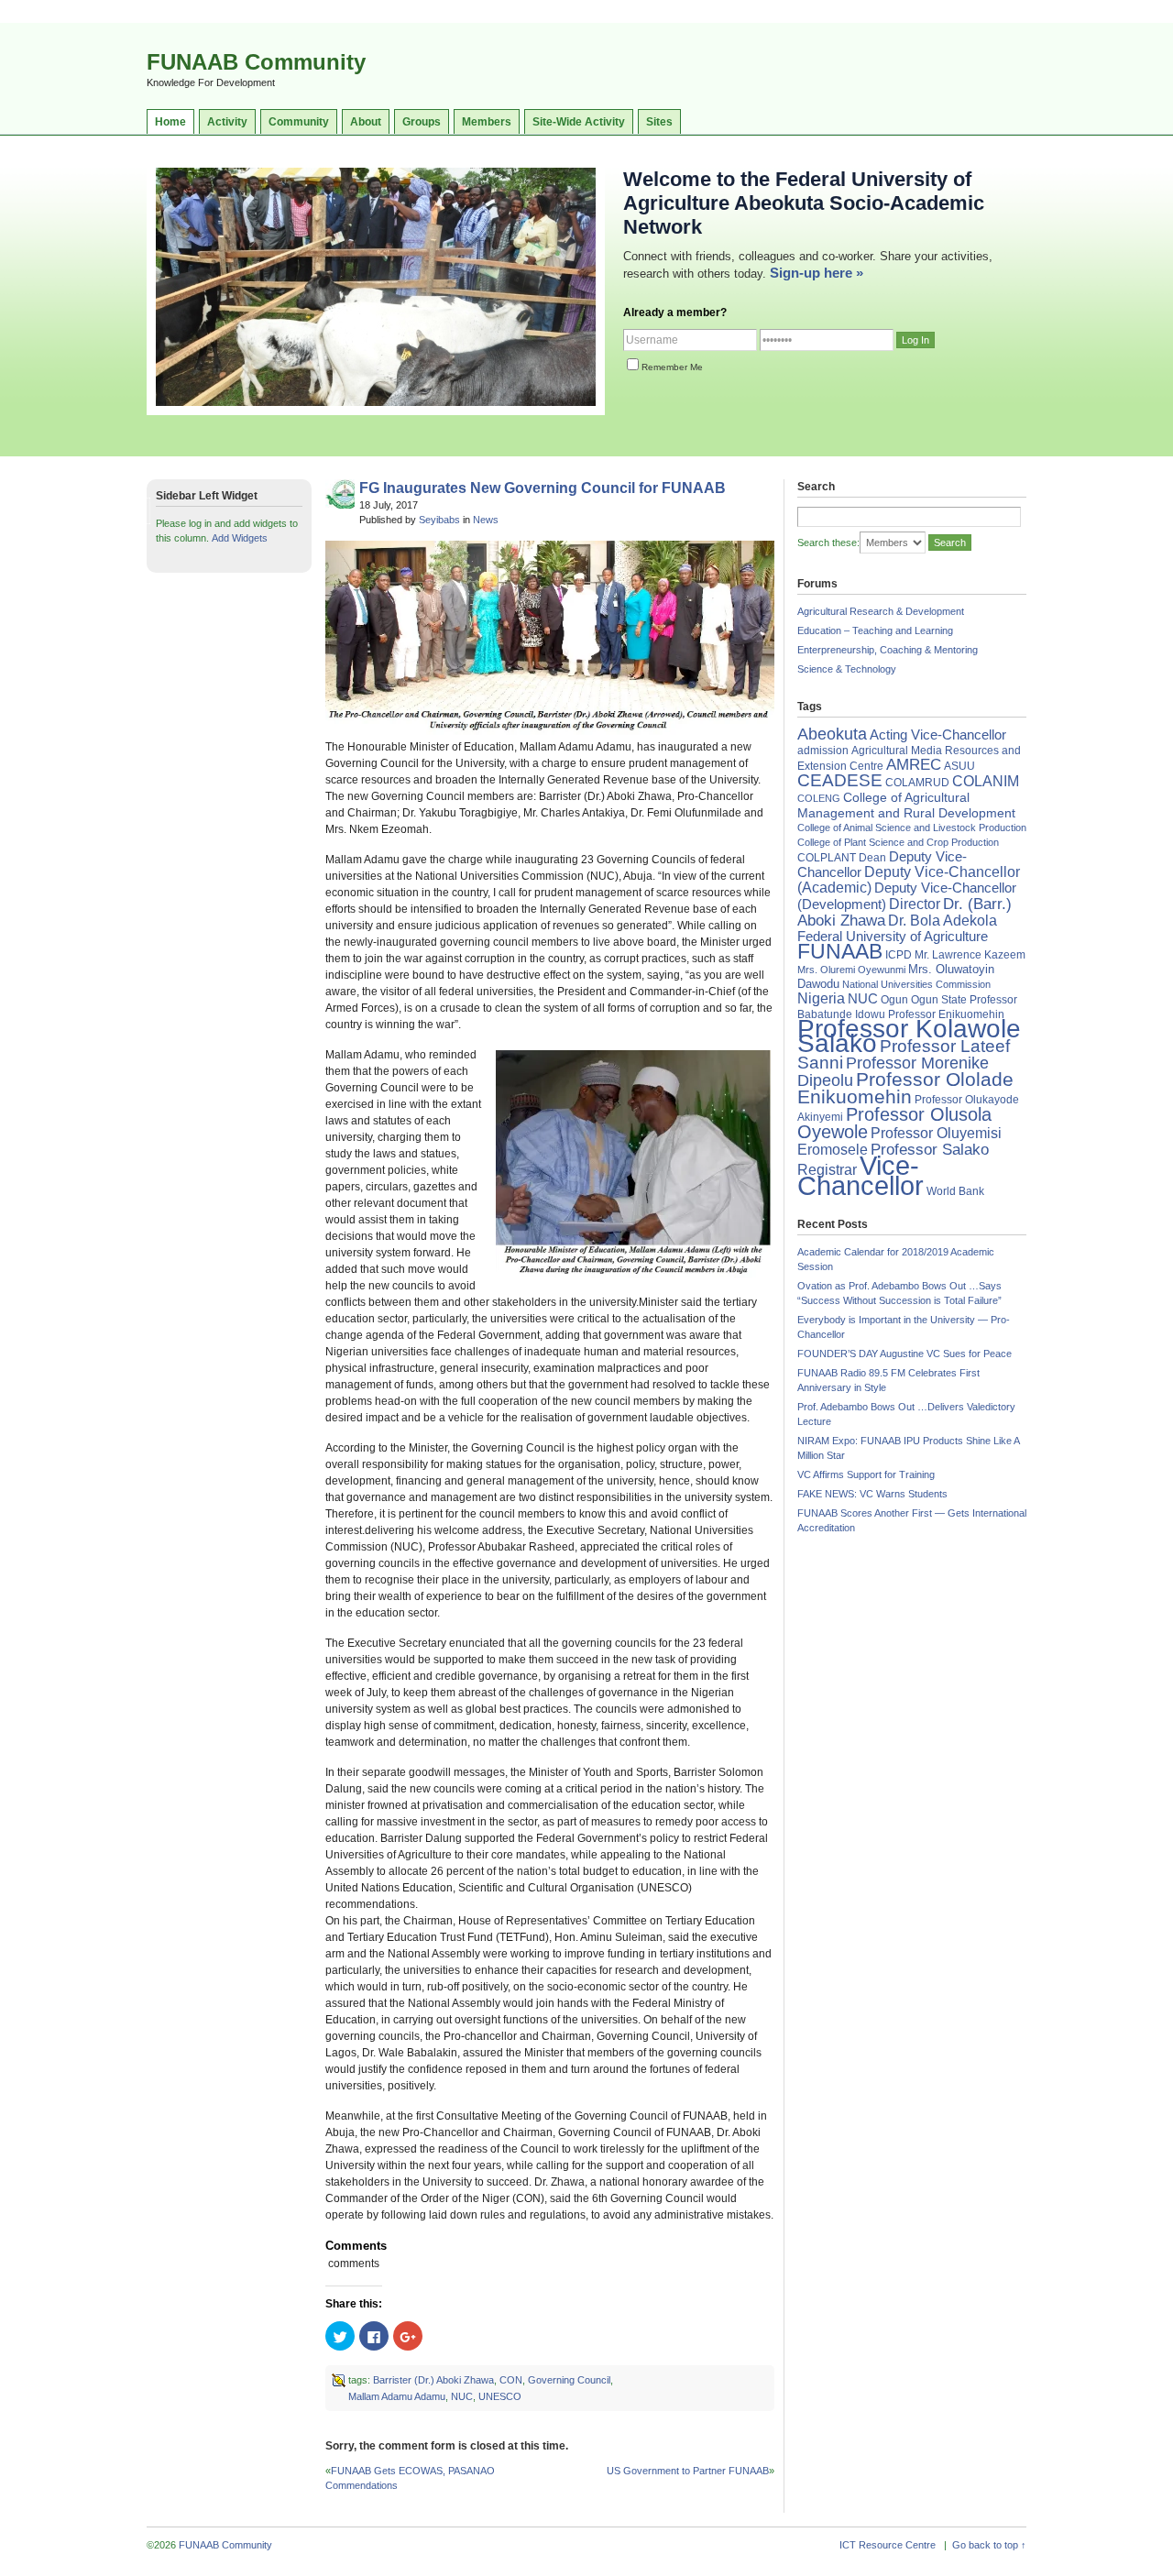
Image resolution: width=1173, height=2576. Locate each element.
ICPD (899, 955)
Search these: (828, 543)
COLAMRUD (917, 783)
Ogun (894, 1000)
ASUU (959, 766)
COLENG (819, 798)
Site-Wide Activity (579, 122)
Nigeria (821, 998)
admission (823, 751)
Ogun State (939, 1000)
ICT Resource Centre (888, 2545)
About (366, 122)
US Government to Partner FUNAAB (688, 2471)
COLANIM (986, 781)
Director (915, 904)
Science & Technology (847, 669)
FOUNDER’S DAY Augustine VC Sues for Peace (904, 1354)
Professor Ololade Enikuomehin (905, 1088)
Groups (422, 122)
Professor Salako (930, 1150)
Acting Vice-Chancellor (938, 735)
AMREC (914, 765)
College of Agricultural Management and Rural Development (906, 805)
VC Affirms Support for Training (866, 1474)
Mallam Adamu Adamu (397, 2396)
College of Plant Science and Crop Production (898, 842)
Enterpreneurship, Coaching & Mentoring (888, 650)
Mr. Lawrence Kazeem (970, 955)
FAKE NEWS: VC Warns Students (872, 1494)
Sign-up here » (817, 273)
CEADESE (840, 780)
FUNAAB (840, 951)
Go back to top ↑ (989, 2545)
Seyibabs (439, 520)
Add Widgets (240, 538)
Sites (659, 122)
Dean (872, 858)
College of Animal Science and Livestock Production (912, 828)
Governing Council (569, 2380)
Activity (227, 122)
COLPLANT (827, 858)
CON (511, 2380)
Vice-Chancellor (861, 1175)
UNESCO (500, 2396)
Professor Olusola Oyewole (894, 1123)
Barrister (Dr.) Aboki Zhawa (433, 2380)
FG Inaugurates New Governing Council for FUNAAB (543, 488)
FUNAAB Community (256, 62)
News (486, 520)
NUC (462, 2396)
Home (170, 122)
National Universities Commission (916, 984)
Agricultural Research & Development (881, 611)
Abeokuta (832, 734)
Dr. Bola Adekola (943, 920)
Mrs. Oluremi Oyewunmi (851, 970)
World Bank (955, 1191)
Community (299, 122)
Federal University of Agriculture (893, 937)
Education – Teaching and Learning (875, 630)
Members (487, 122)
